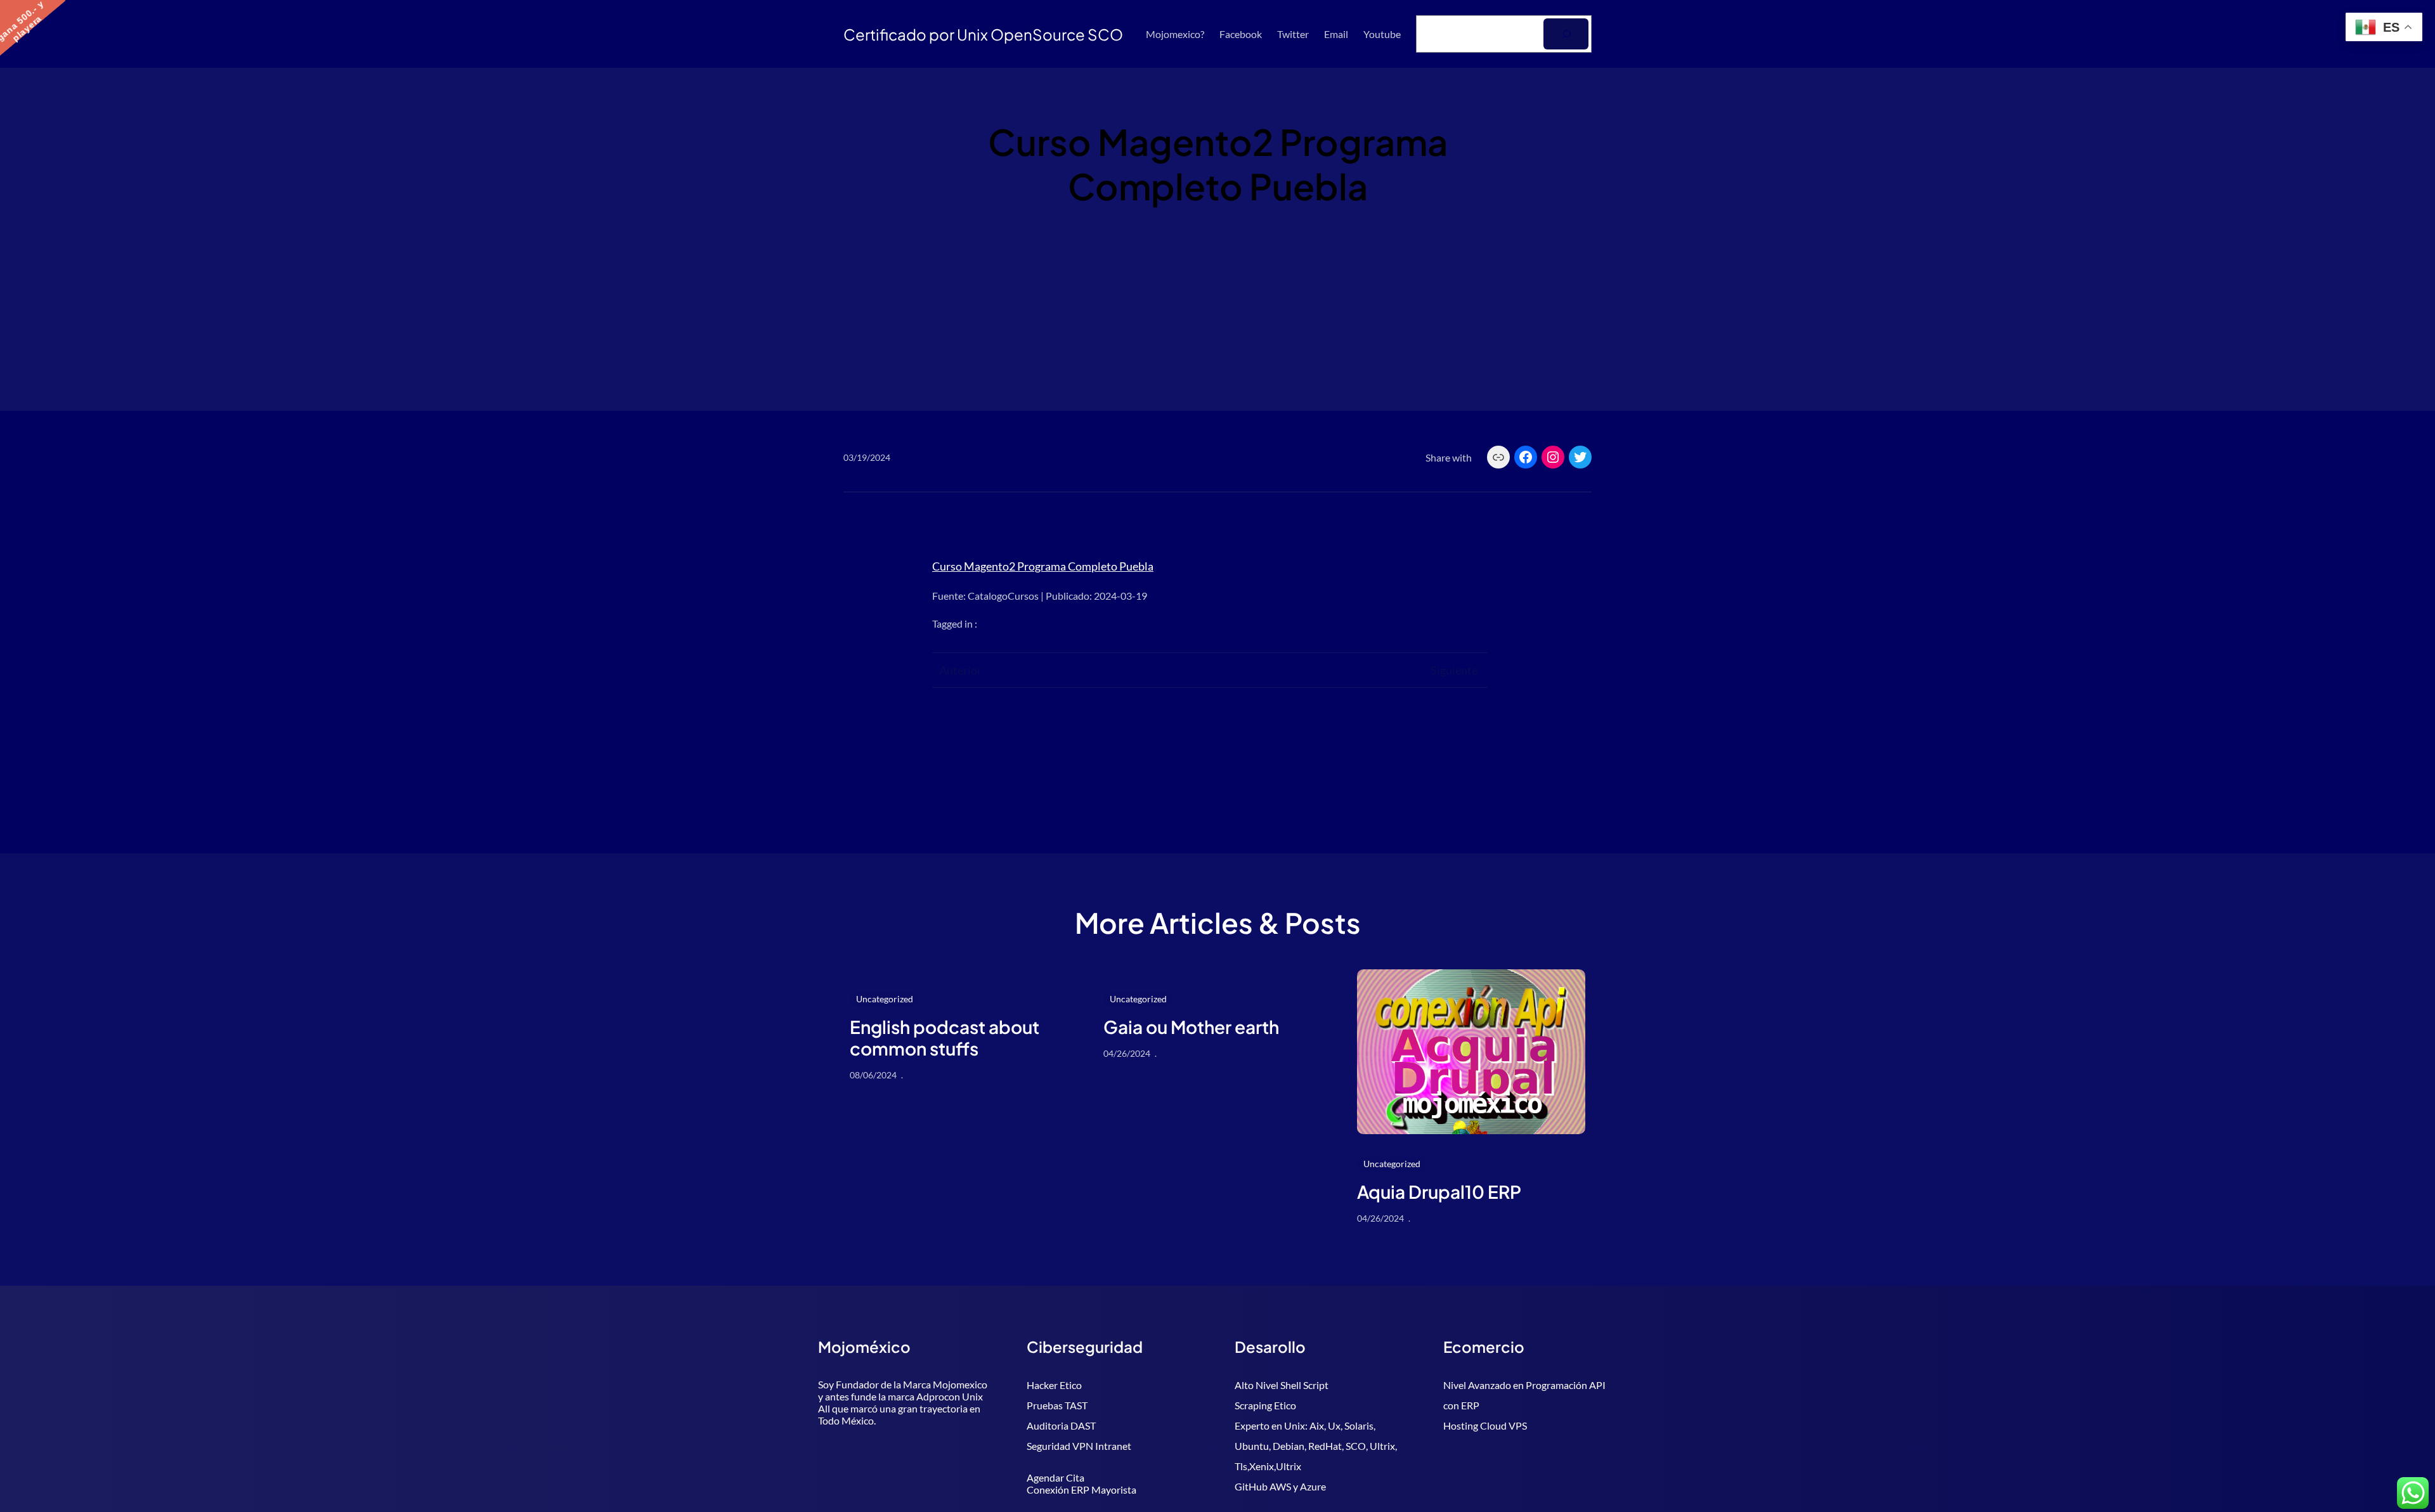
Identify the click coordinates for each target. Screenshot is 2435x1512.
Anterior (960, 670)
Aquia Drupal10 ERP (1439, 1192)
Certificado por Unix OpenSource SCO (983, 34)
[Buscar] (1566, 34)
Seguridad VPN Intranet (1079, 1446)
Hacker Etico (1054, 1385)
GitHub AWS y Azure (1280, 1486)
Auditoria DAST (1061, 1425)
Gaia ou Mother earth (1191, 1027)
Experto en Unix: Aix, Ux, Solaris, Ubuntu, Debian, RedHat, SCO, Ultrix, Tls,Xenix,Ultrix (1316, 1446)
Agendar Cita (1055, 1477)
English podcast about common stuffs (945, 1037)
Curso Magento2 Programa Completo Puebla (1043, 566)
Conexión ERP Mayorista (1081, 1489)
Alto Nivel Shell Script (1282, 1385)
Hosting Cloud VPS (1485, 1425)
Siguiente (1454, 670)
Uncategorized (885, 999)
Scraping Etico (1265, 1405)
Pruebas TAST (1057, 1405)
